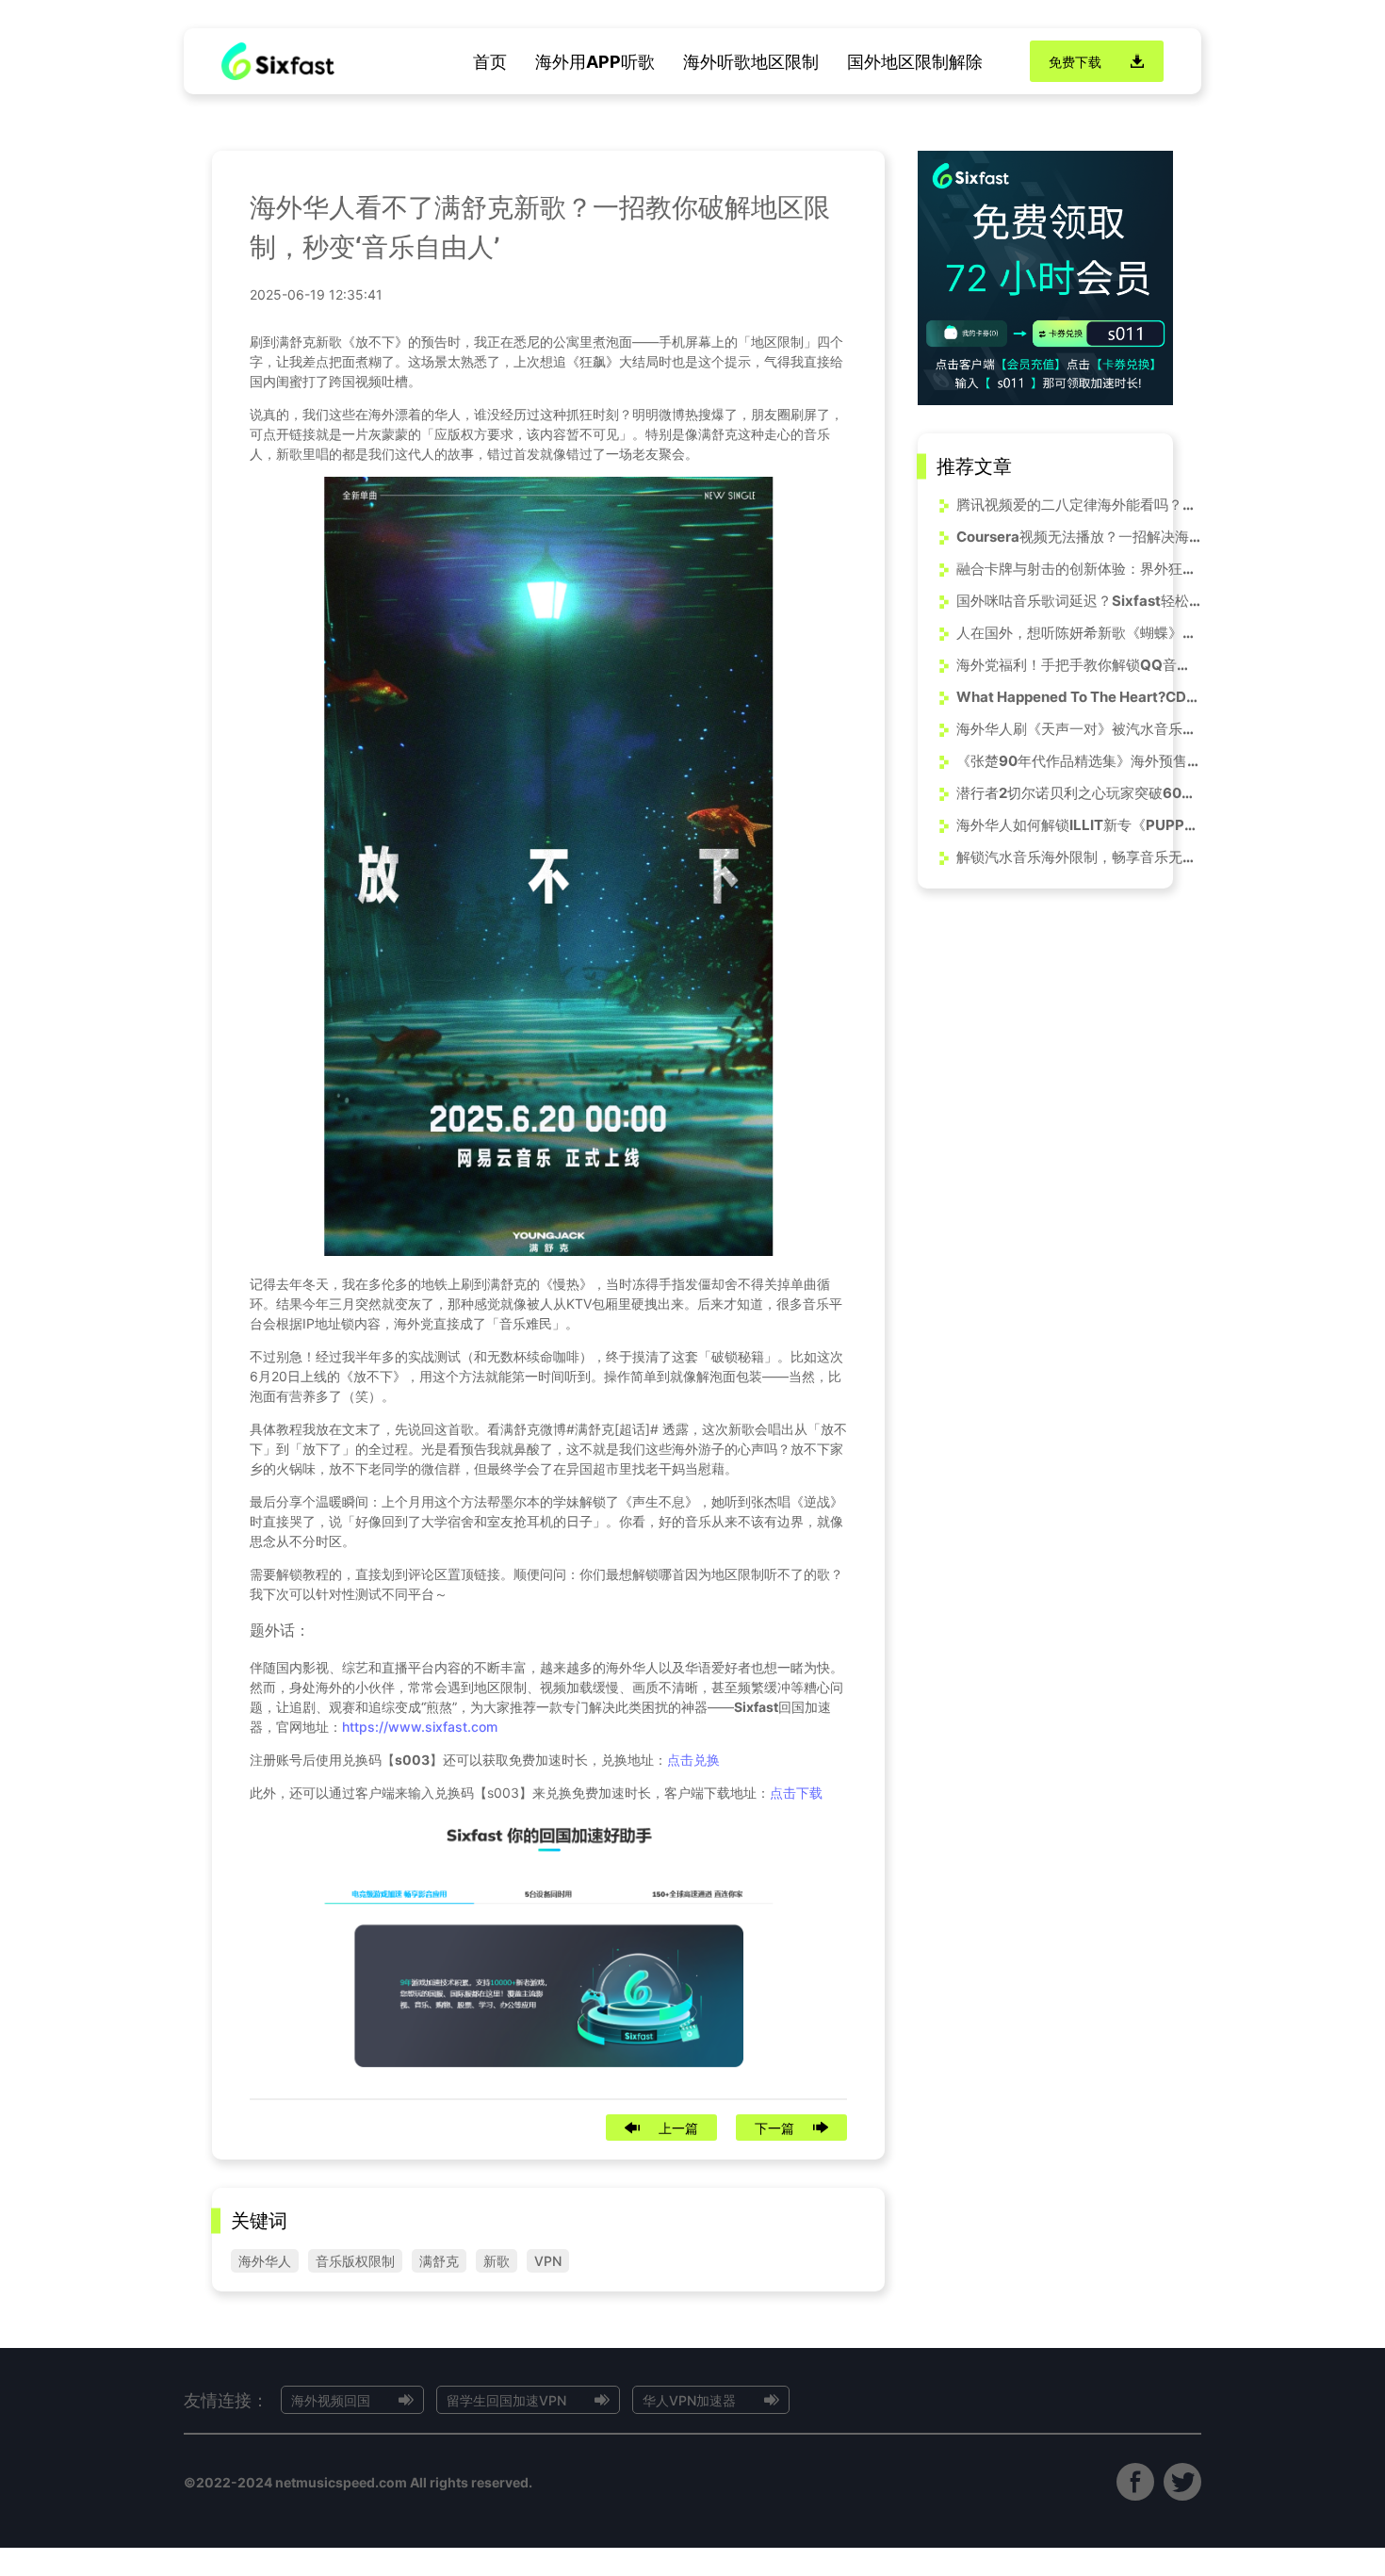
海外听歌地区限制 (751, 62)
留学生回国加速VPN (506, 2400)
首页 (490, 62)
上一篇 (678, 2128)
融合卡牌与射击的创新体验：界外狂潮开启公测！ (1078, 569)
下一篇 (774, 2128)
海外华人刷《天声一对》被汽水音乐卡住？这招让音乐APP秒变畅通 (1078, 729)
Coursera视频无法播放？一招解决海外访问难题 (1078, 537)
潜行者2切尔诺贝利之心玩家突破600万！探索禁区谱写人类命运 (1078, 793)
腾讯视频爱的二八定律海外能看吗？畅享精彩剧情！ (1078, 505)
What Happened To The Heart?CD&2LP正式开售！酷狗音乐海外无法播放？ (1078, 697)
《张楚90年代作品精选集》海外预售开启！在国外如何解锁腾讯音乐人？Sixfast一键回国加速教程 (1078, 761)
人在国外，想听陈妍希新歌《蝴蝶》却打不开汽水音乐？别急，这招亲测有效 (1078, 633)
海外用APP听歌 (595, 62)
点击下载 (796, 1793)
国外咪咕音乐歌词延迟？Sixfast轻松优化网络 (1078, 601)
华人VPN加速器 (689, 2400)
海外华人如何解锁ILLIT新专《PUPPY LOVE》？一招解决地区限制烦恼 (1078, 825)
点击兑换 (693, 1760)
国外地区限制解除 (915, 62)
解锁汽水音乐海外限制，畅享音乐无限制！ (1078, 857)
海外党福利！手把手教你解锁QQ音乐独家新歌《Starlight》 (1078, 665)
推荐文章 (974, 466)
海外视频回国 (331, 2400)
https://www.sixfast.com (420, 1727)
